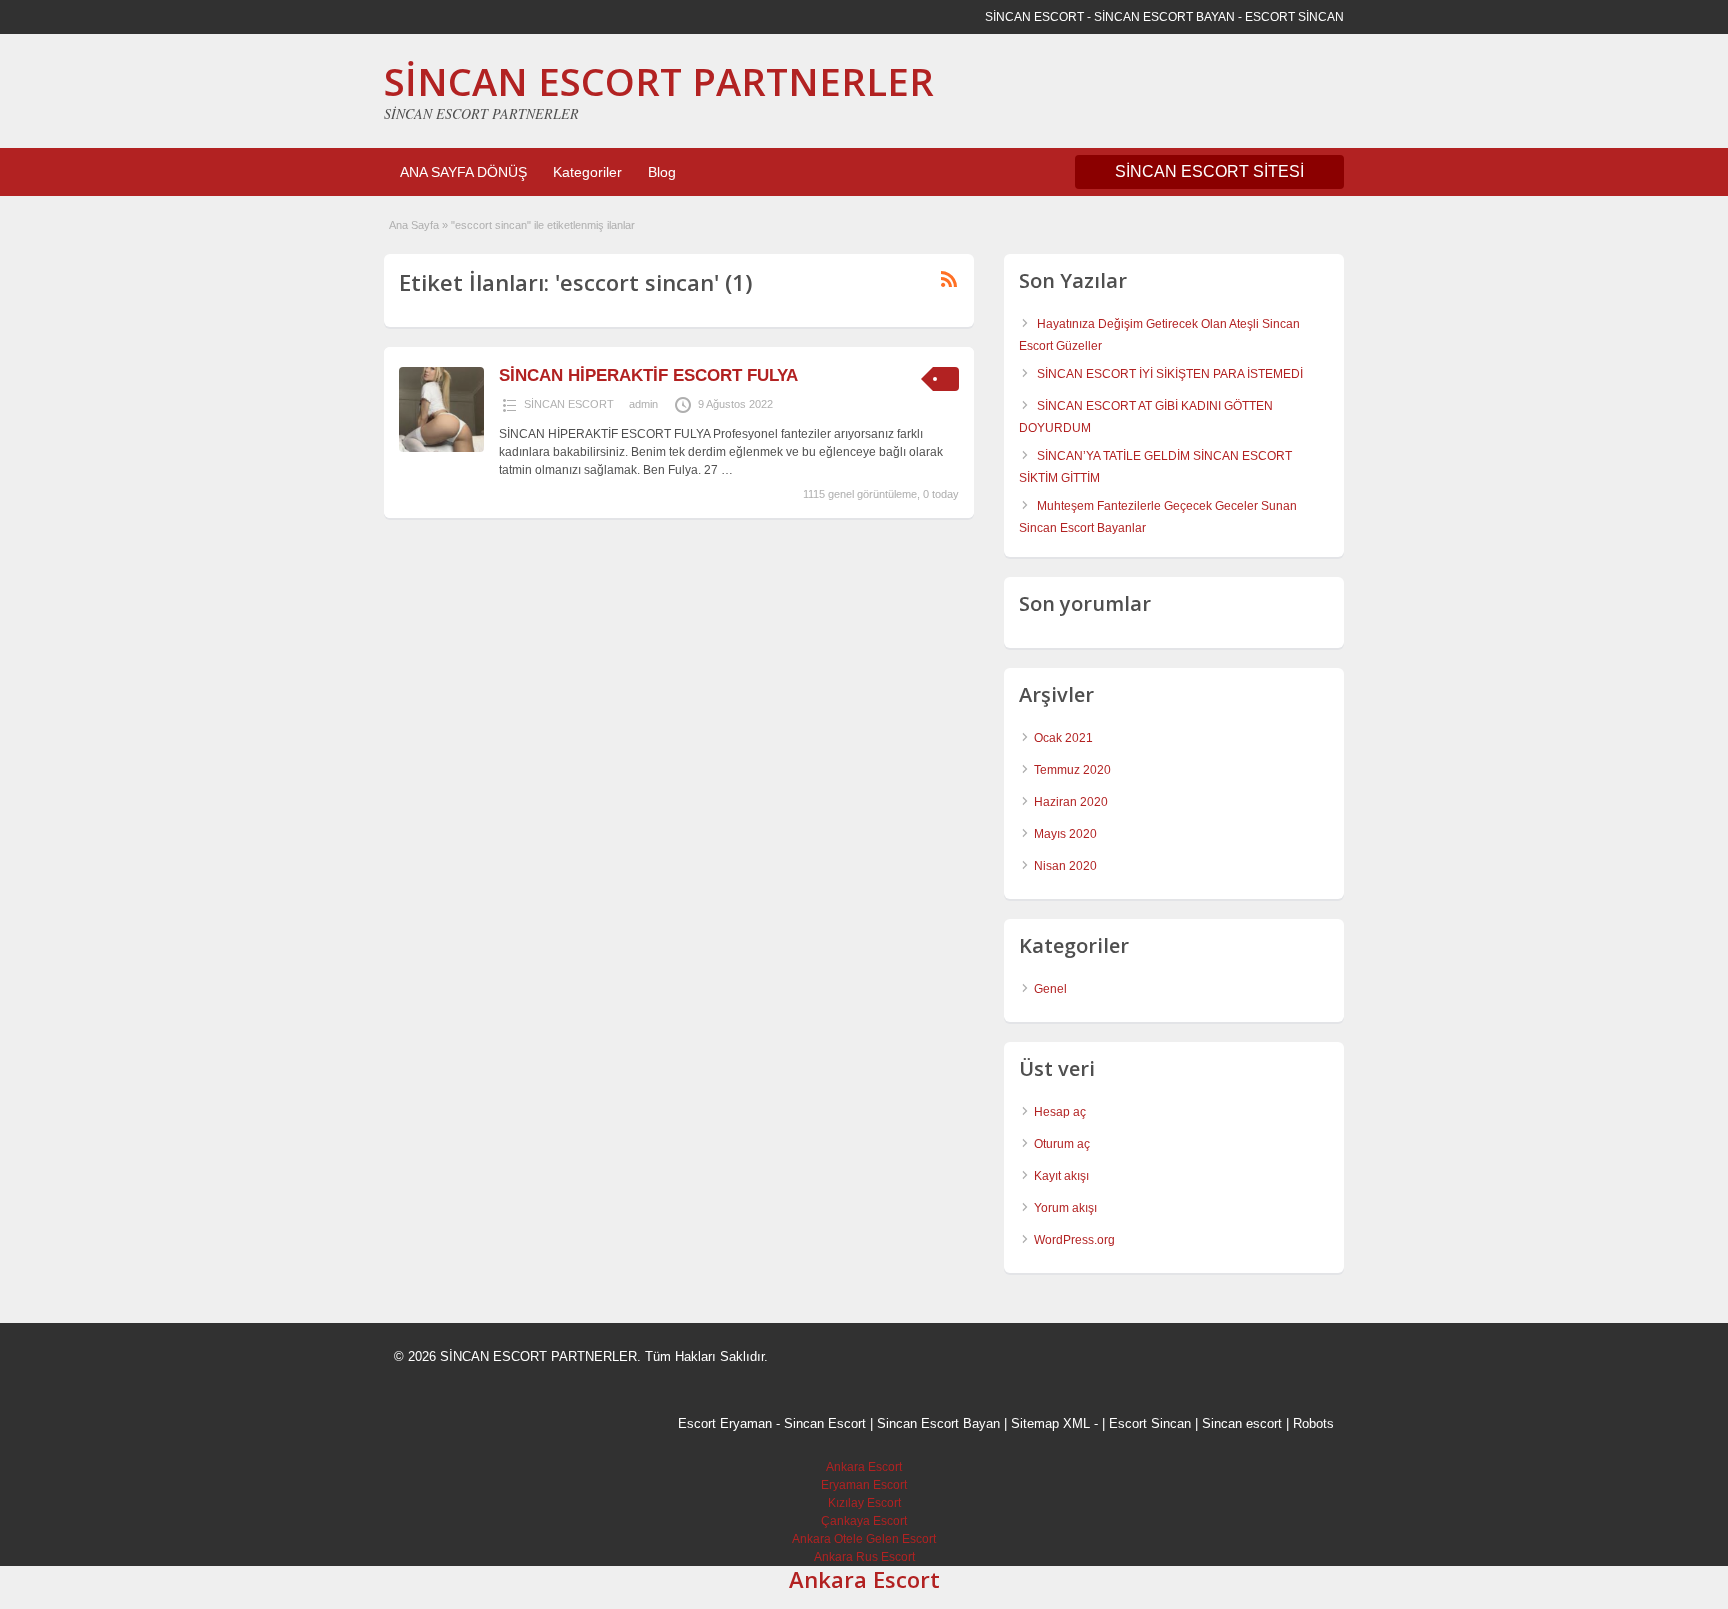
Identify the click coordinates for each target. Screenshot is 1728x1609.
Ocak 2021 (1063, 738)
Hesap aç (1060, 1112)
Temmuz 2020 (1072, 770)
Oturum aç (1062, 1144)
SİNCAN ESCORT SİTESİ (1209, 171)
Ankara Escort (864, 1467)
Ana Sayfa (414, 225)
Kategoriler (587, 172)
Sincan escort (1242, 1423)
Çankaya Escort (864, 1521)
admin (643, 404)
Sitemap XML (1050, 1423)
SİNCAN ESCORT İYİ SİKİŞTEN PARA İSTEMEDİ (1170, 374)
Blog (662, 172)
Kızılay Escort (864, 1503)
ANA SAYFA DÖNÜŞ (463, 172)
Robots (1313, 1423)
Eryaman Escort (864, 1485)
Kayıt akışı (1061, 1176)
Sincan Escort (825, 1423)
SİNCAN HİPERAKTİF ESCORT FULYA (648, 375)
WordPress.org (1074, 1240)
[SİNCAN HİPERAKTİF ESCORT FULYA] (441, 448)
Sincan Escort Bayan (938, 1423)
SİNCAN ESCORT (569, 404)
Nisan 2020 (1065, 866)
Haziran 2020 (1071, 802)
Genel (1050, 989)
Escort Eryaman (725, 1423)
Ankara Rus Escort (864, 1557)
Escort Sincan (1150, 1423)
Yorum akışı (1065, 1208)
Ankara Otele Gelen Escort (864, 1539)
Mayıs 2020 (1065, 834)
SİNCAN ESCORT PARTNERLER (659, 81)
